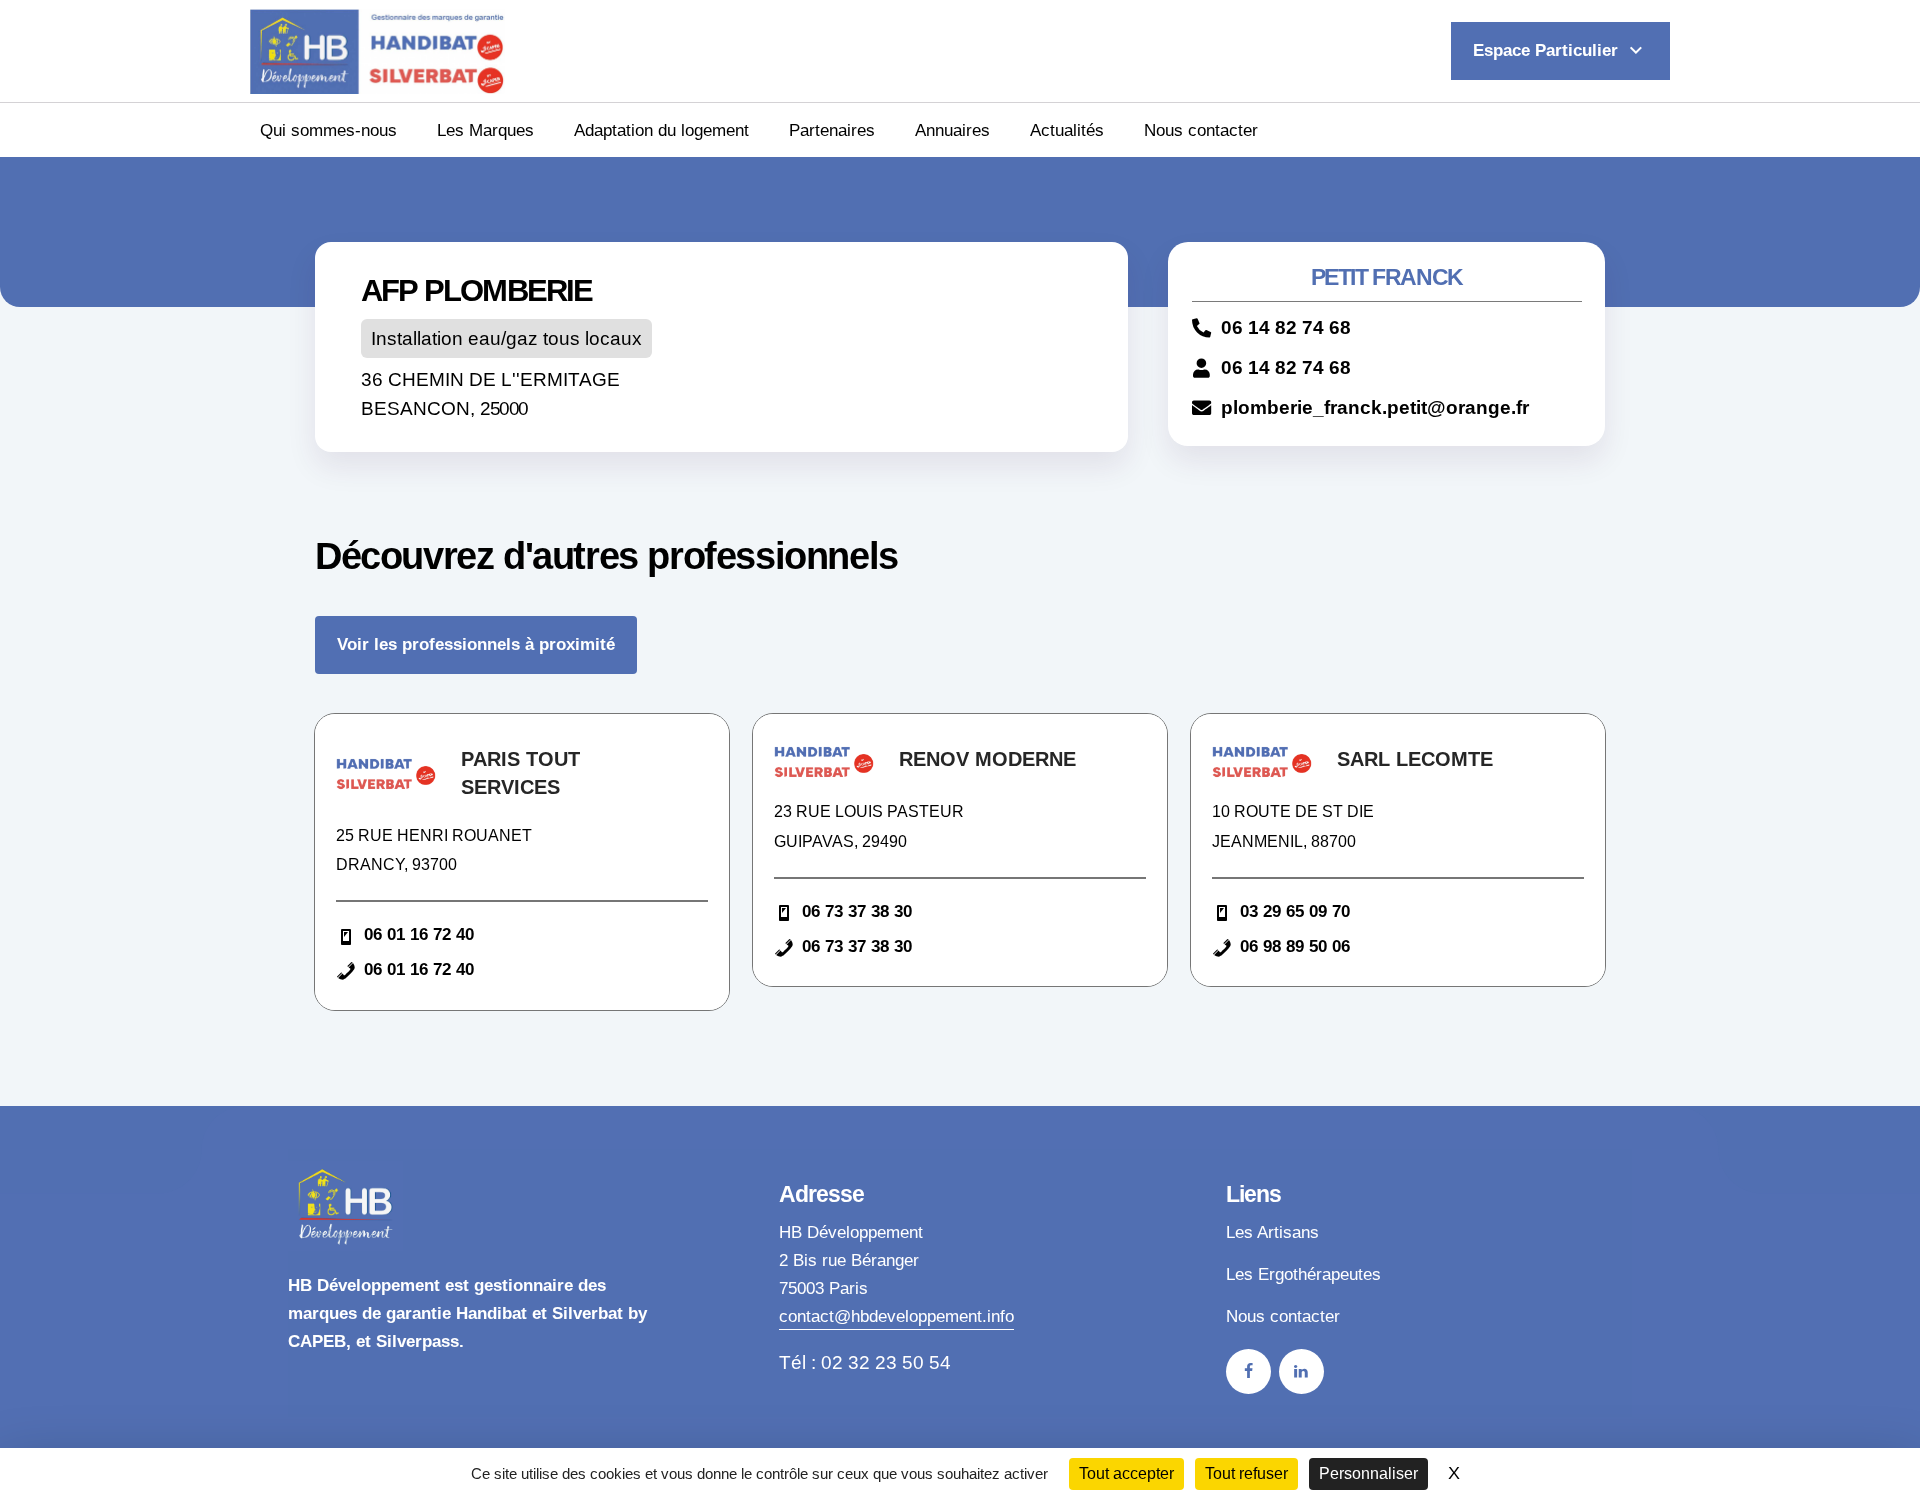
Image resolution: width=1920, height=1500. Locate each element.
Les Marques (485, 130)
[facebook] (1248, 1371)
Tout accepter (1126, 1473)
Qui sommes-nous (328, 130)
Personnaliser (1368, 1473)
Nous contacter (1201, 130)
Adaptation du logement (661, 130)
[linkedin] (1301, 1371)
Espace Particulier (1560, 50)
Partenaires (832, 130)
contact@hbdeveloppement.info (896, 1316)
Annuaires (952, 130)
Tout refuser (1246, 1473)
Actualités (1067, 130)
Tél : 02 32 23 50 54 (865, 1362)
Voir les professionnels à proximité (476, 644)
